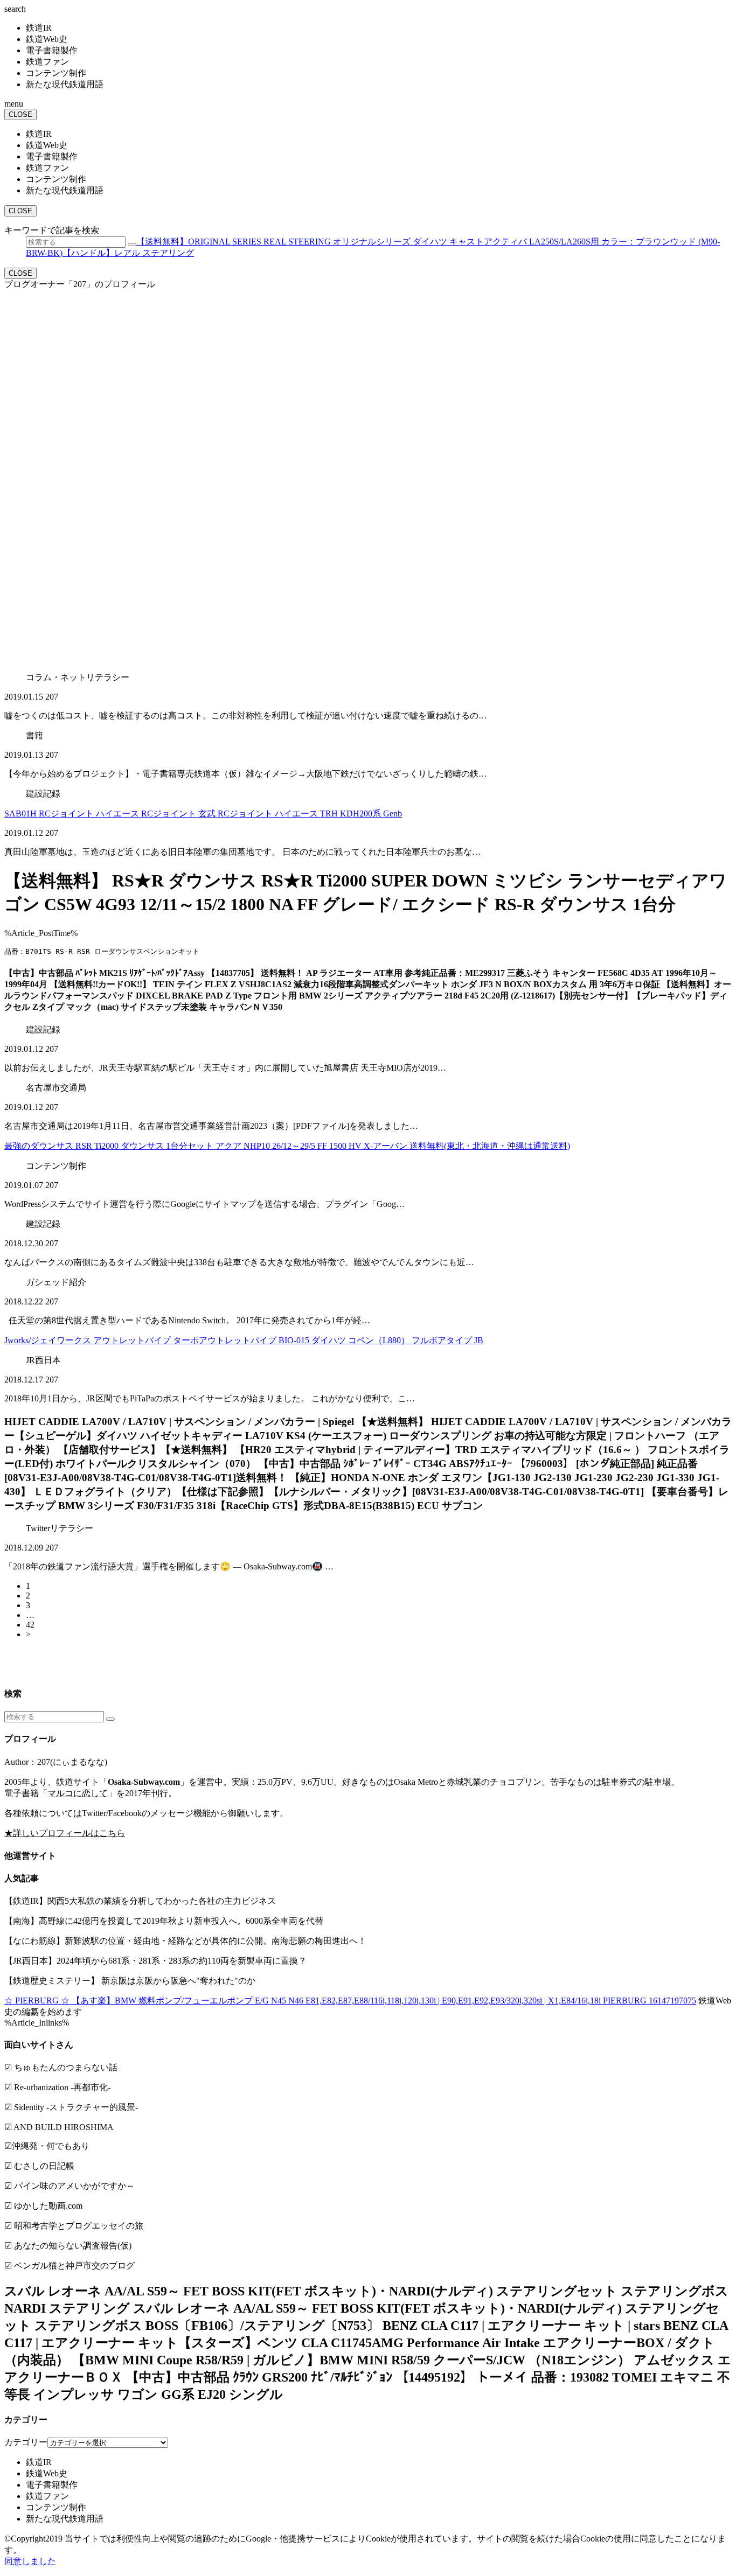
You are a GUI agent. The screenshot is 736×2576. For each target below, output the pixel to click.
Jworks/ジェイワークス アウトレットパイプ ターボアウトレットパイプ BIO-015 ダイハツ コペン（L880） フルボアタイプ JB (244, 1340)
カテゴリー (26, 2442)
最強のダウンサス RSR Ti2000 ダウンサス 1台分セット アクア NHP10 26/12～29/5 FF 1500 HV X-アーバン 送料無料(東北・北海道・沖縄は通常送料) (287, 1146)
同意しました (30, 2561)
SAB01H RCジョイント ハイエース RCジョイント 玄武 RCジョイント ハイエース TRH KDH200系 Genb (203, 814)
